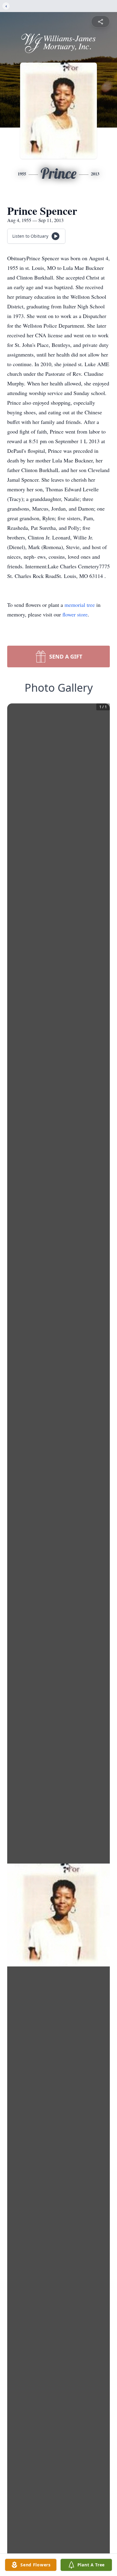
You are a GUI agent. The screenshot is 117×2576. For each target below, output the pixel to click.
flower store (75, 614)
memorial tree (80, 605)
